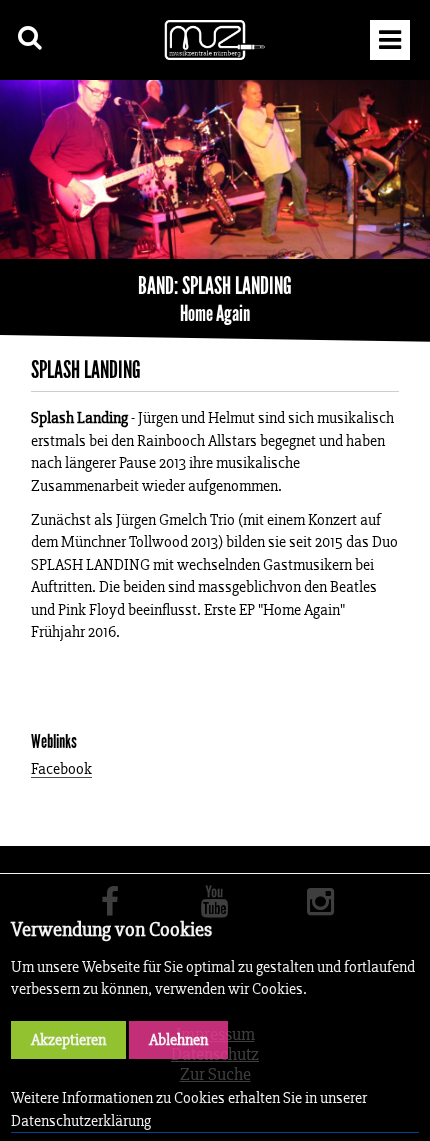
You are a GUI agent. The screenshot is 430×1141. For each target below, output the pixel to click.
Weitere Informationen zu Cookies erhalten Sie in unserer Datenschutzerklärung (189, 1108)
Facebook (61, 769)
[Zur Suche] (30, 37)
